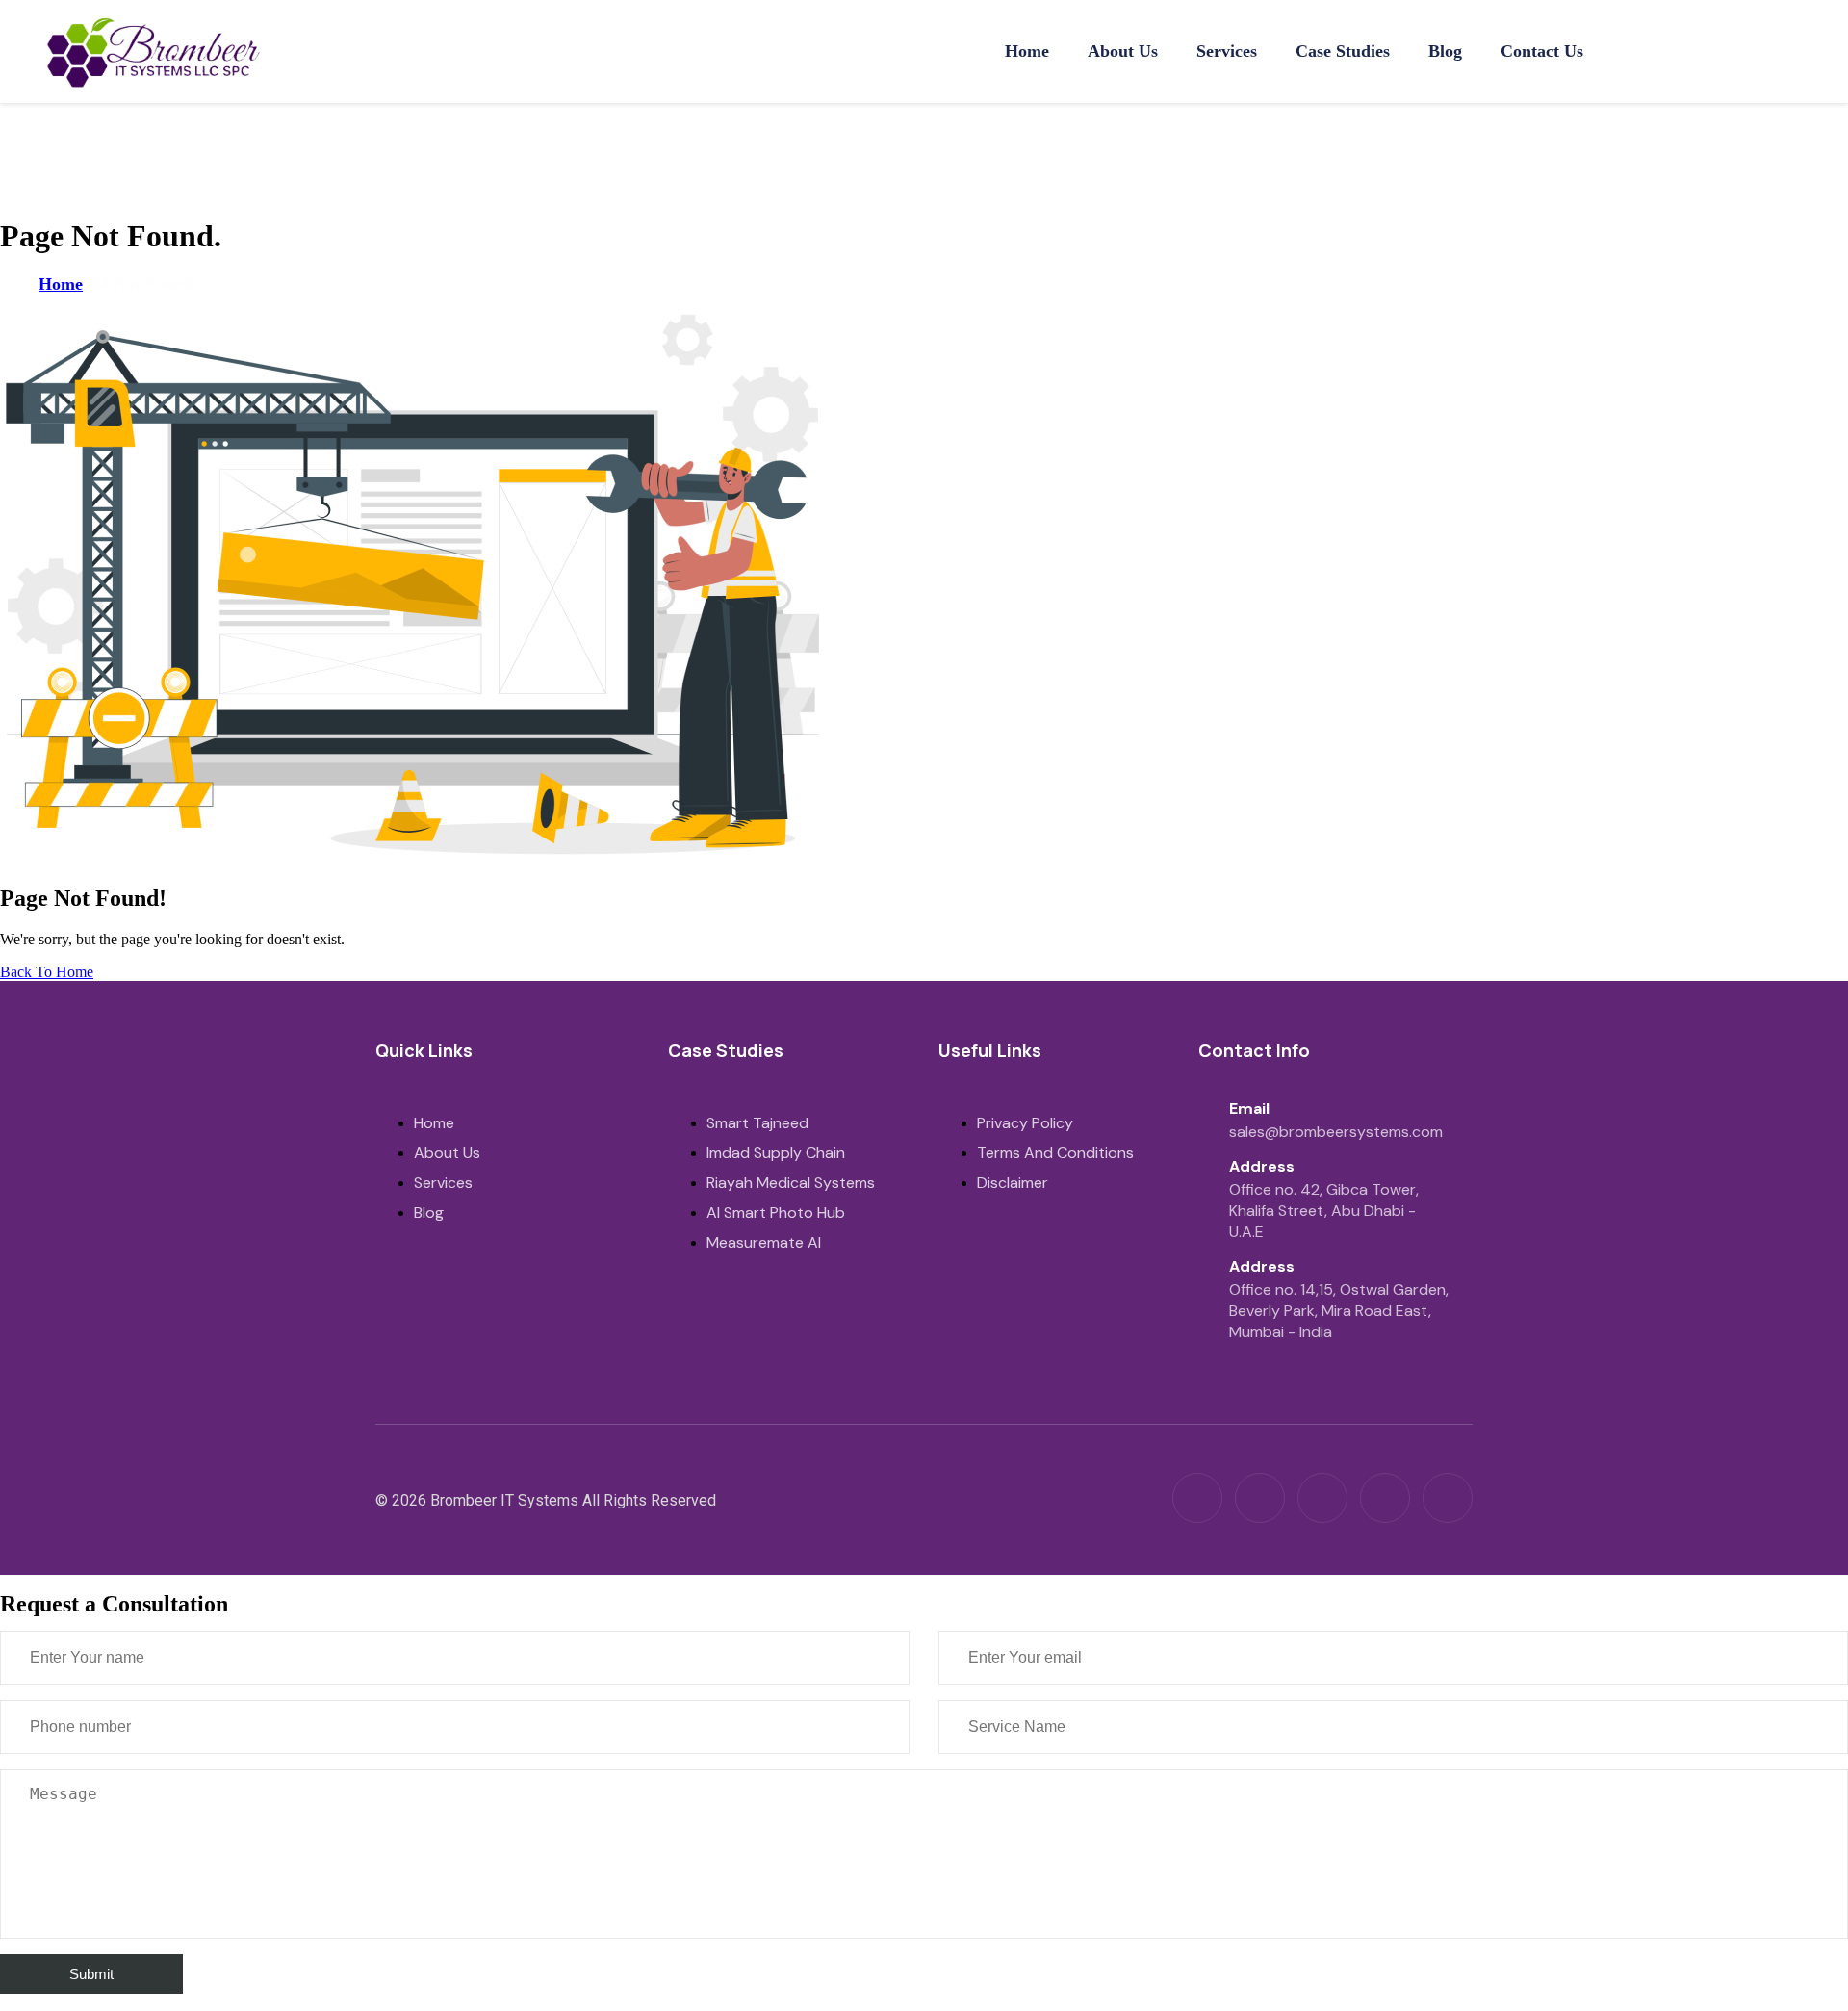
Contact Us (1542, 51)
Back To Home (47, 972)
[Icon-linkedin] (1197, 1498)
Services (1227, 51)
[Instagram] (1260, 1498)
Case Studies (1343, 51)
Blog (1445, 51)
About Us (1123, 51)
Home (1027, 51)
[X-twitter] (1385, 1498)
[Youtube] (1448, 1498)
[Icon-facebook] (1322, 1498)
